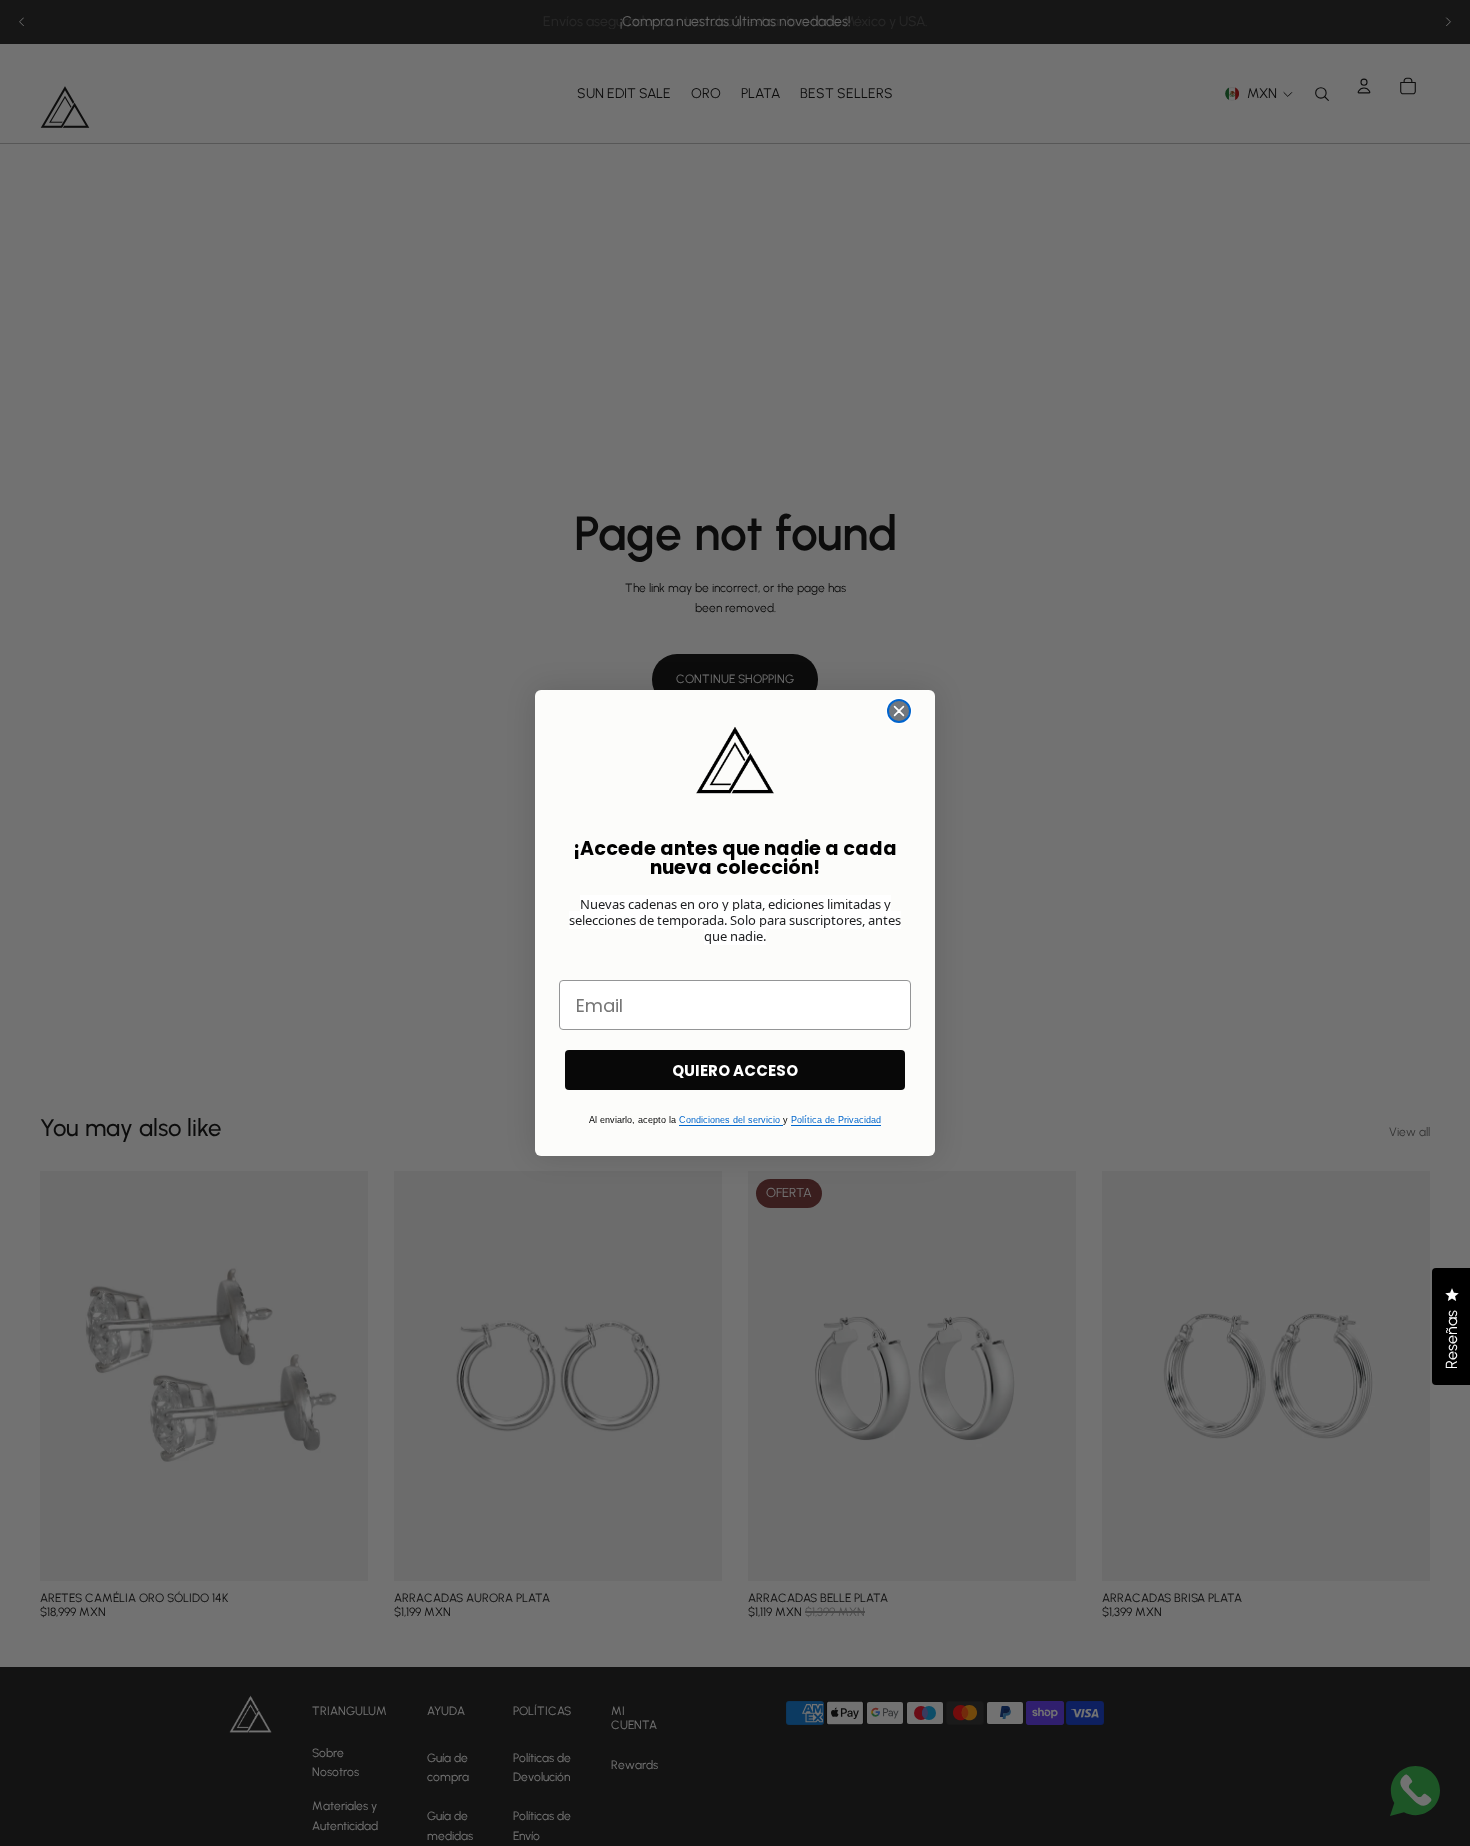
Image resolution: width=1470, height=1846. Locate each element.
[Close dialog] (899, 711)
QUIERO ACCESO (735, 1070)
